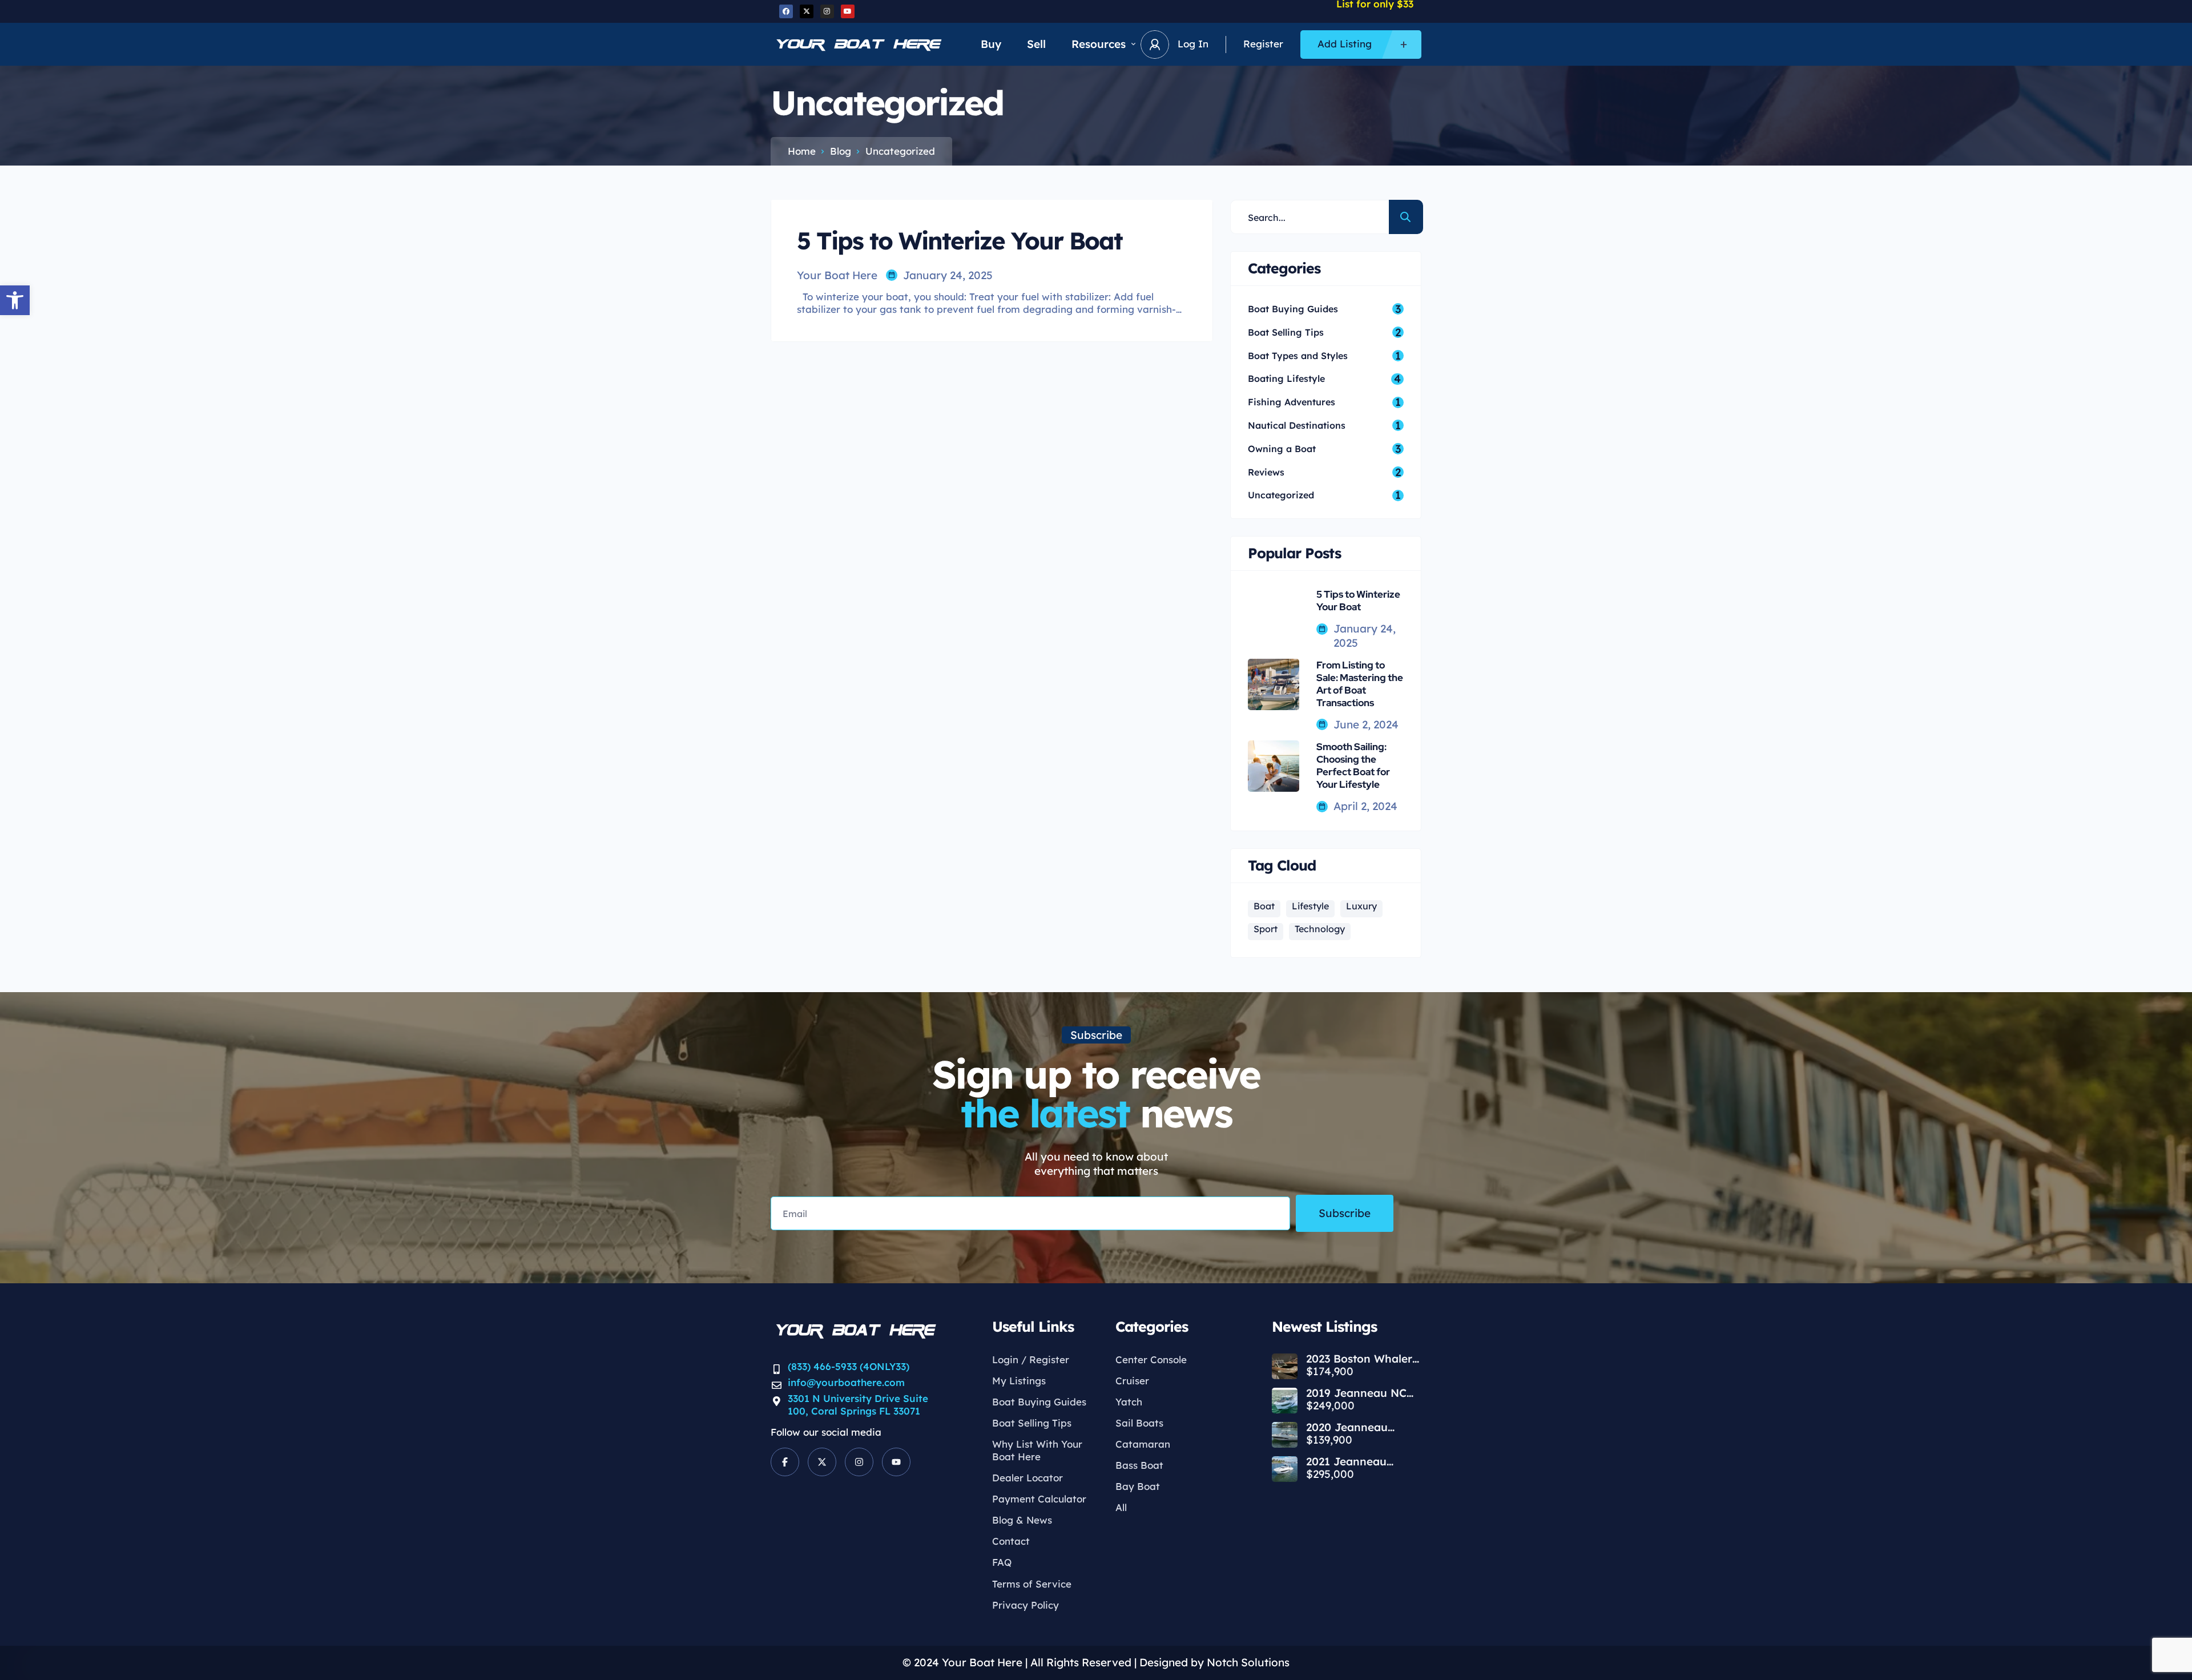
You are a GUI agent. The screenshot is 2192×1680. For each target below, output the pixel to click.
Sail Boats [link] (1139, 1423)
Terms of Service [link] (1032, 1584)
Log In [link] (1193, 44)
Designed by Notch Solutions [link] (1214, 1662)
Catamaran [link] (1143, 1444)
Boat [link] (1264, 906)
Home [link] (802, 151)
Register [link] (1263, 44)
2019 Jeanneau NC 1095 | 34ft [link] (1356, 1393)
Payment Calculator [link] (1039, 1499)
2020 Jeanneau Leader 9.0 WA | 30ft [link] (1360, 1427)
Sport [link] (1266, 929)
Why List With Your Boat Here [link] (1037, 1450)
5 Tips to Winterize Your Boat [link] (1358, 601)
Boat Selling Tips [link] (1032, 1423)
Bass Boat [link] (1139, 1465)
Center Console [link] (1151, 1359)
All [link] (1121, 1507)
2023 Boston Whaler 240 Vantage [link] (1359, 1359)
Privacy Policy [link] (1026, 1605)
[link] (15, 300)
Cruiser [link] (1132, 1381)
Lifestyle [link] (1310, 906)
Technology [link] (1320, 929)
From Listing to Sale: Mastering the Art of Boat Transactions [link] (1360, 684)
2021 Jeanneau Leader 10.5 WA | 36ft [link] (1363, 1462)
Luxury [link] (1361, 906)
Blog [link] (841, 151)
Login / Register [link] (1031, 1359)
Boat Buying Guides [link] (1039, 1402)
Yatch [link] (1129, 1402)
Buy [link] (991, 44)
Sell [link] (1036, 44)
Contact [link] (1011, 1541)
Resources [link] (1099, 44)
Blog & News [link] (1022, 1520)
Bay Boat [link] (1138, 1486)
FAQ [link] (1002, 1562)
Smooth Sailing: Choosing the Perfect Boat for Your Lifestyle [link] (1353, 766)
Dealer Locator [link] (1027, 1478)
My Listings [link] (1019, 1381)
